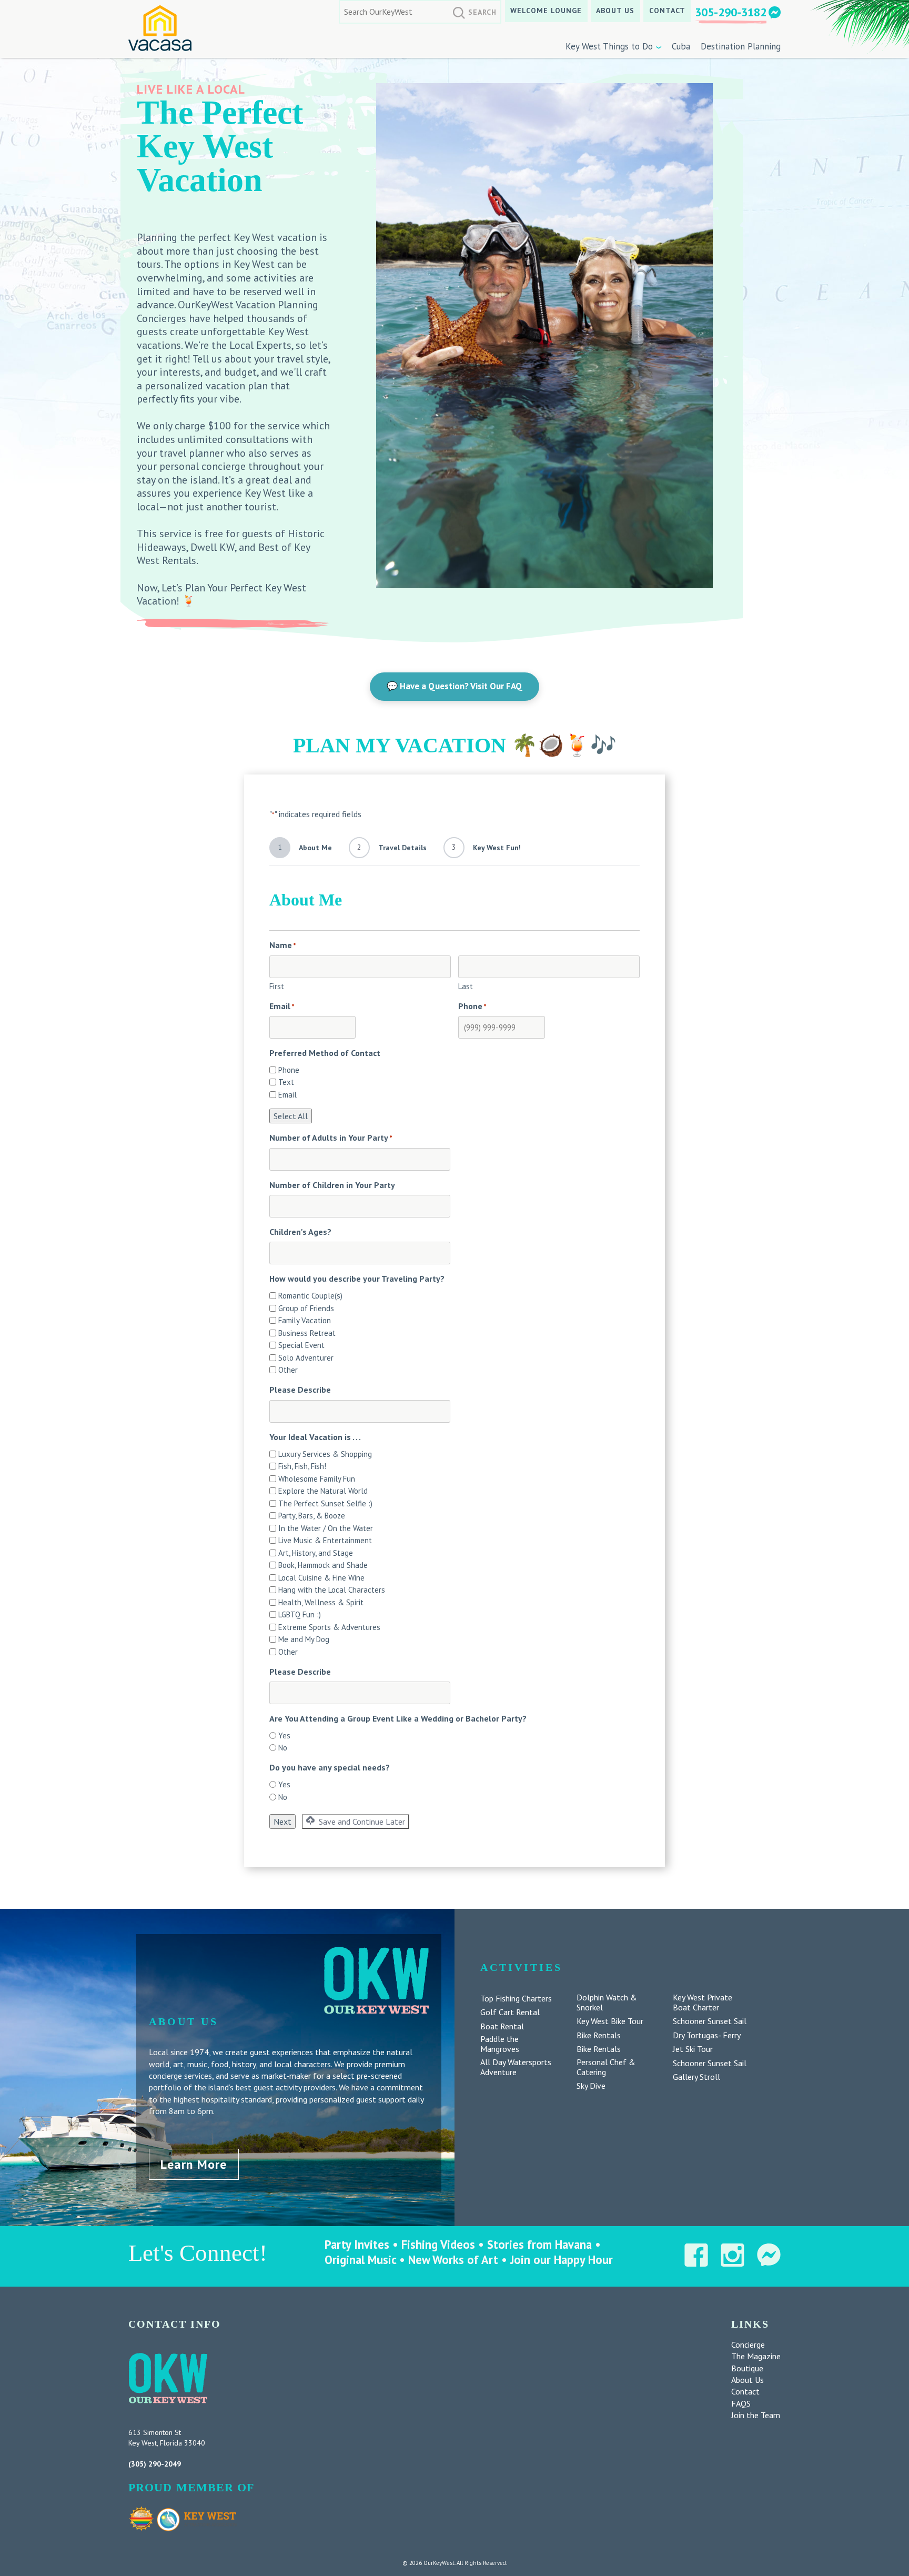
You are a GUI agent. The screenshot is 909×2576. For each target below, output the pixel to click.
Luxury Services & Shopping (325, 1454)
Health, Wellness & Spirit (321, 1602)
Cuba (681, 46)
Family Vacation (305, 1320)
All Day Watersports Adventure (516, 2067)
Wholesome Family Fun (317, 1479)
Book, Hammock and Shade (323, 1565)
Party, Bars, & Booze (312, 1516)
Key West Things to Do (609, 46)
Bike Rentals (599, 2035)
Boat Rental (502, 2026)
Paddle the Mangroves (500, 2044)
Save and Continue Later (361, 1822)
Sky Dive (591, 2086)
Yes (284, 1735)
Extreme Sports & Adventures (329, 1627)
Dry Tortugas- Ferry (707, 2035)
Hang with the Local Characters (332, 1590)
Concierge (748, 2344)
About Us (615, 11)
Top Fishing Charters (516, 1999)
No (283, 1748)
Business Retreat (307, 1333)
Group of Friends (306, 1308)
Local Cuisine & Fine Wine (321, 1578)
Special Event (301, 1345)
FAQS (741, 2403)
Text (286, 1082)
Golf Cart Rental (510, 2012)
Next (282, 1822)
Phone (289, 1070)
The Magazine (756, 2356)
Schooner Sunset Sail (710, 2021)
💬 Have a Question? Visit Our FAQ (454, 686)
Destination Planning (741, 46)
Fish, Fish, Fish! (302, 1466)
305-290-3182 (731, 12)
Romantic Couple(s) (310, 1296)
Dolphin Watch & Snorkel (607, 2003)
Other (288, 1370)
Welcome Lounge (546, 11)
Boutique (747, 2368)
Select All (291, 1116)
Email (287, 1095)
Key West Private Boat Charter (703, 2003)
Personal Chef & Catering (606, 2067)
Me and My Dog (304, 1639)
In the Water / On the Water (326, 1528)
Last (466, 986)
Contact (667, 11)
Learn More (194, 2164)
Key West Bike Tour (610, 2021)
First (277, 986)
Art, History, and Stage (316, 1553)
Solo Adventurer (306, 1358)
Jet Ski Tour (693, 2049)
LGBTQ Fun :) (300, 1614)
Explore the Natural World (323, 1491)
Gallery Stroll (696, 2077)
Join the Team (756, 2415)
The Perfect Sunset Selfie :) (325, 1503)
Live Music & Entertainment (325, 1540)
